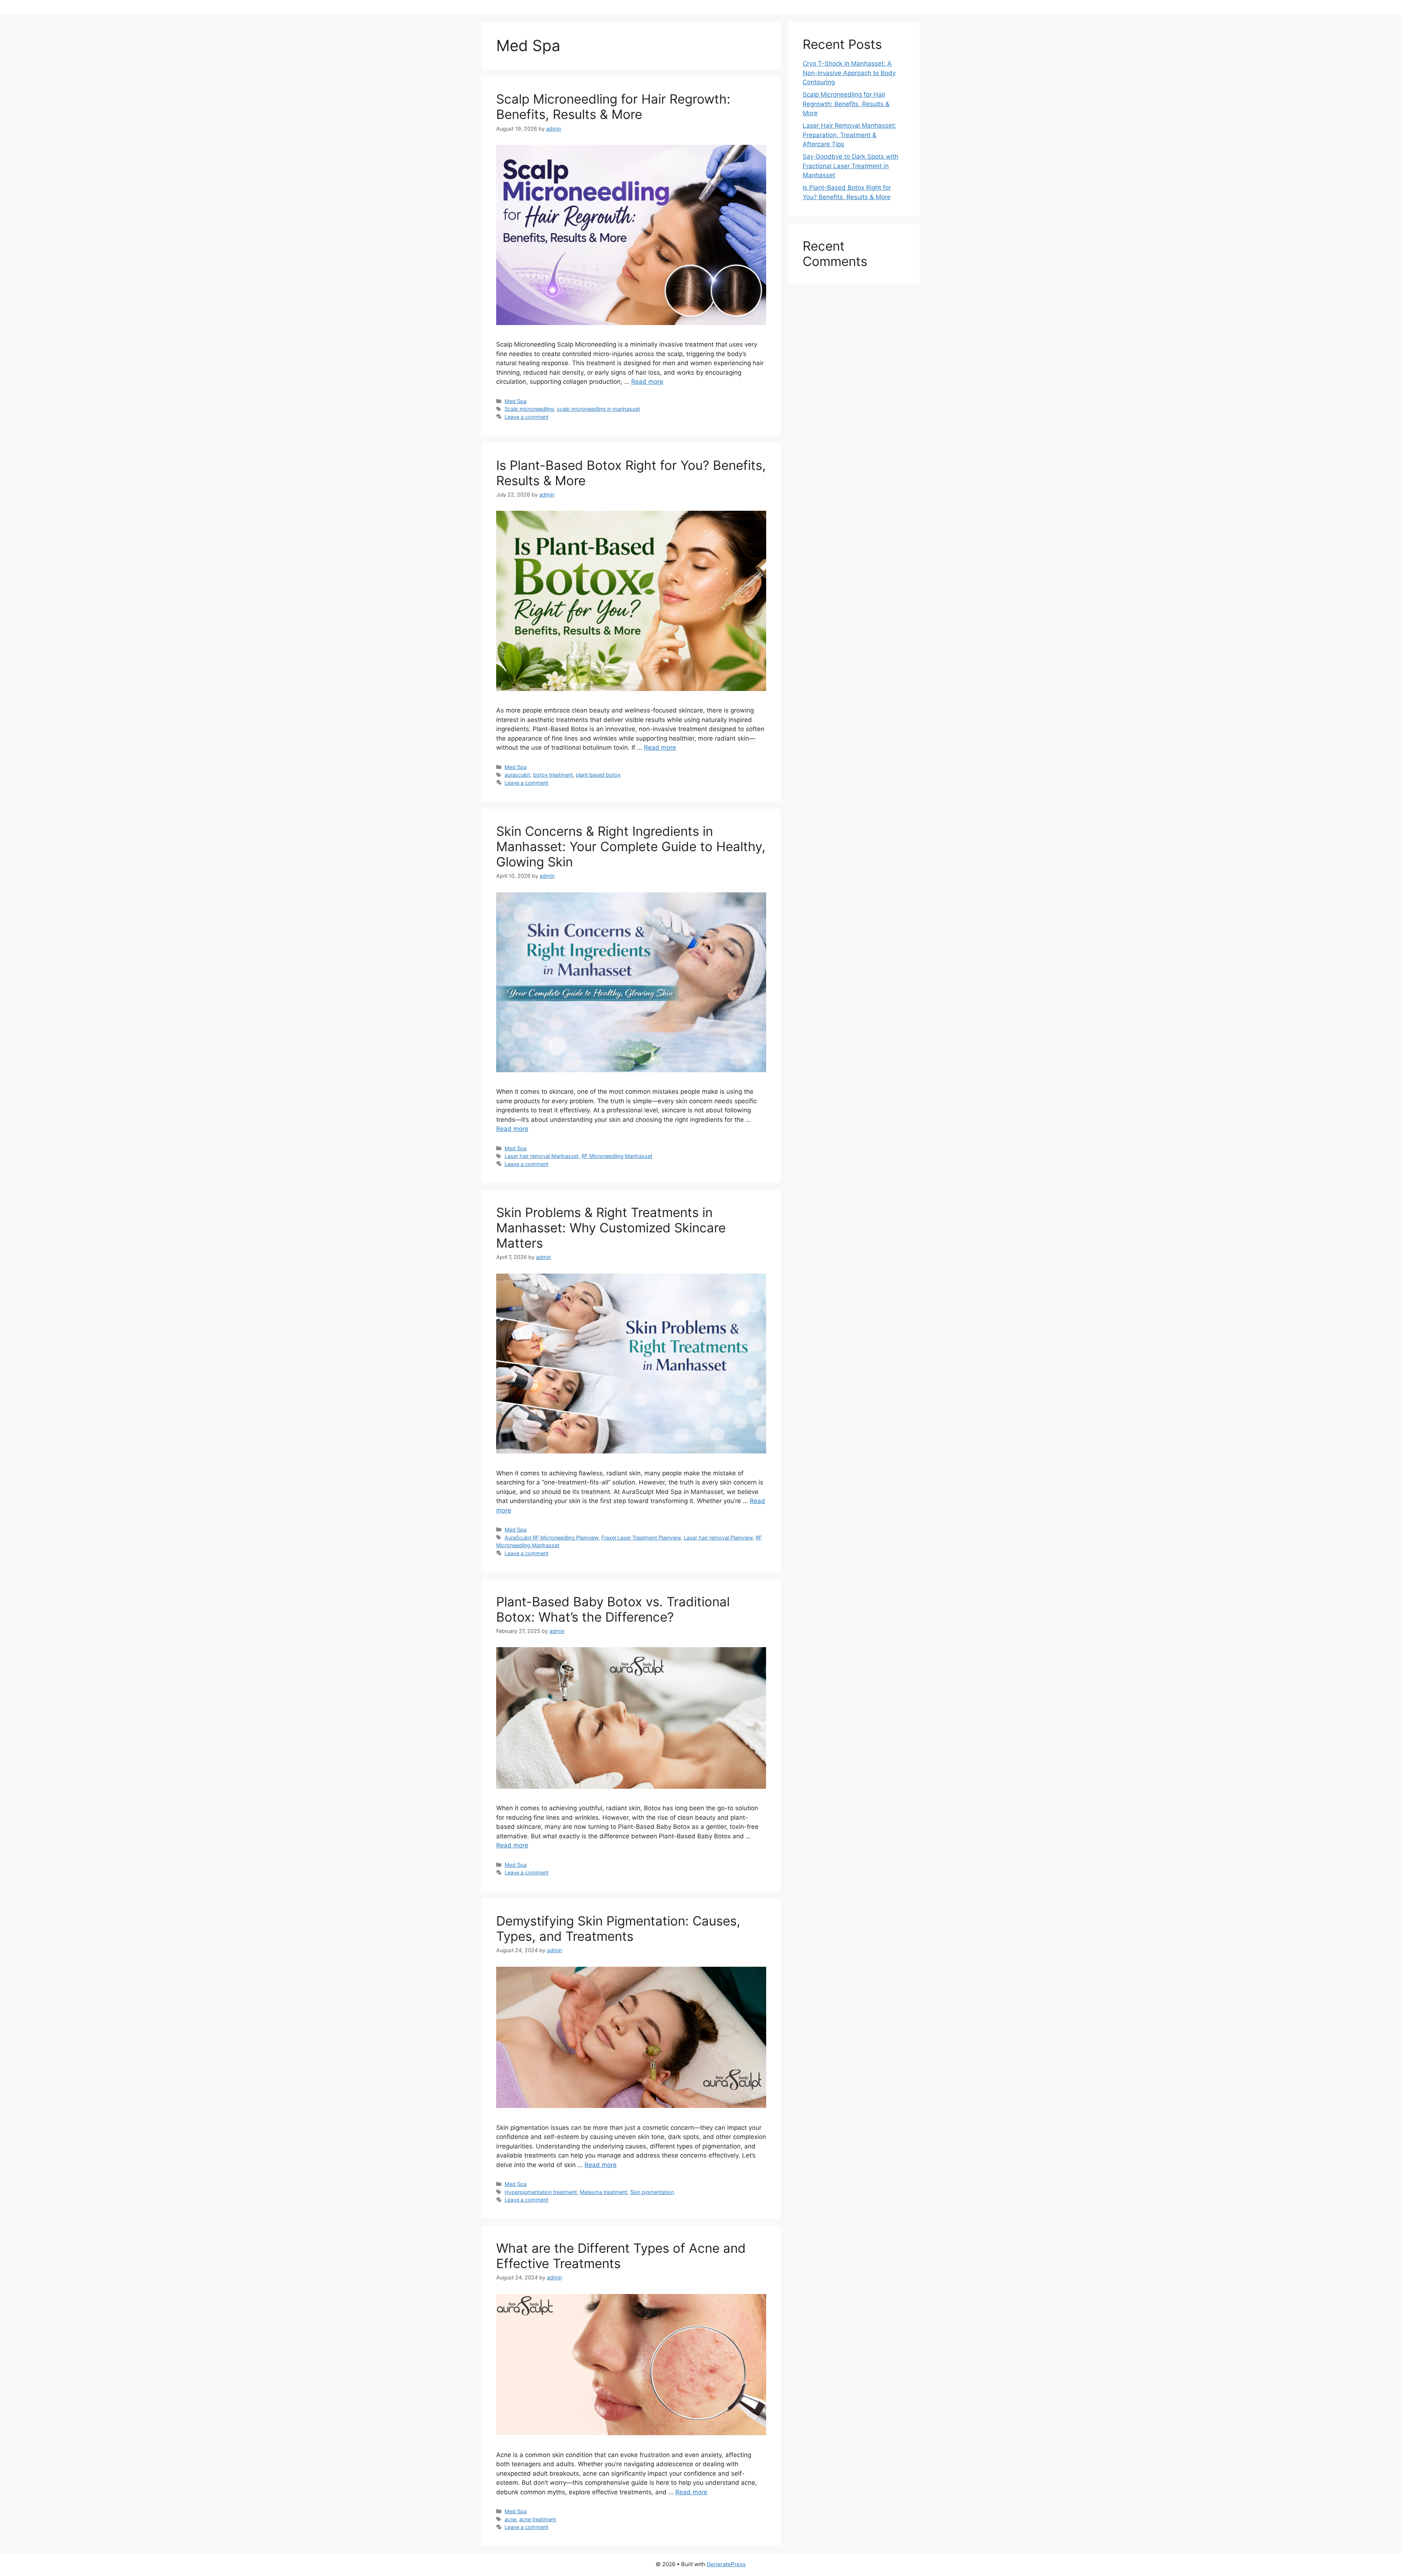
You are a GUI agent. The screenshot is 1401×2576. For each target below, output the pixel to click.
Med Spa (516, 401)
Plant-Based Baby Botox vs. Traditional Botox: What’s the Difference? (613, 1609)
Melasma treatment (603, 2192)
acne (510, 2519)
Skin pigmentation (652, 2192)
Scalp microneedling (529, 409)
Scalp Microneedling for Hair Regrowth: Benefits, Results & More (613, 107)
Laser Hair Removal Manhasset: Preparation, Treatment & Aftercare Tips (849, 135)
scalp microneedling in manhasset (598, 409)
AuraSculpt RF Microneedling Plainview (551, 1538)
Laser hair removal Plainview (718, 1538)
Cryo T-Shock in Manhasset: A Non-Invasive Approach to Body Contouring (849, 73)
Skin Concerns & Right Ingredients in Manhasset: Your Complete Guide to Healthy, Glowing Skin (631, 846)
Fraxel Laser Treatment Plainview (641, 1538)
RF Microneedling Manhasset (617, 1156)
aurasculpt (517, 775)
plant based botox (598, 775)
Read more (647, 382)
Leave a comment (526, 417)
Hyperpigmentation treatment (541, 2192)
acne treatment (538, 2519)
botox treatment (553, 775)
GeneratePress (726, 2564)
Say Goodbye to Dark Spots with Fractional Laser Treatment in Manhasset (850, 166)
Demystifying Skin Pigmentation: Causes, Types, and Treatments (618, 1928)
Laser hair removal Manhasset (542, 1156)
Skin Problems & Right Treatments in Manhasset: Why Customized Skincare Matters (611, 1228)
